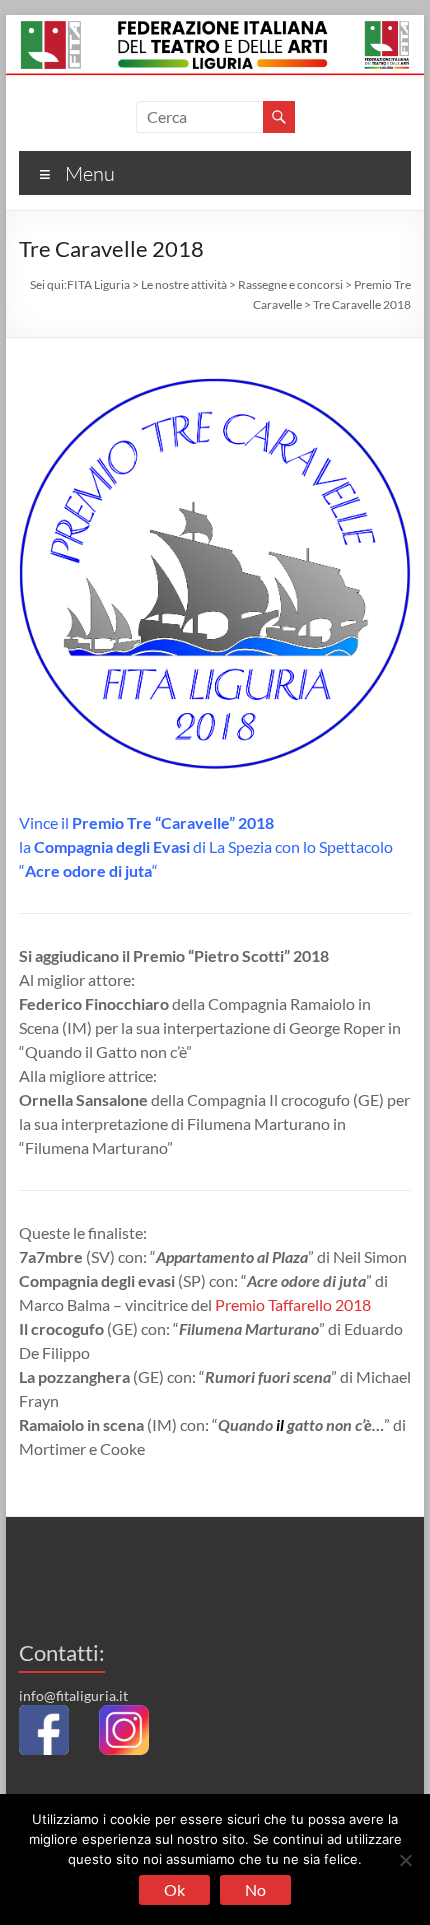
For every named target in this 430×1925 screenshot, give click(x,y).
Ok (174, 1889)
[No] (405, 1860)
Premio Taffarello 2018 (293, 1304)
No (255, 1889)
